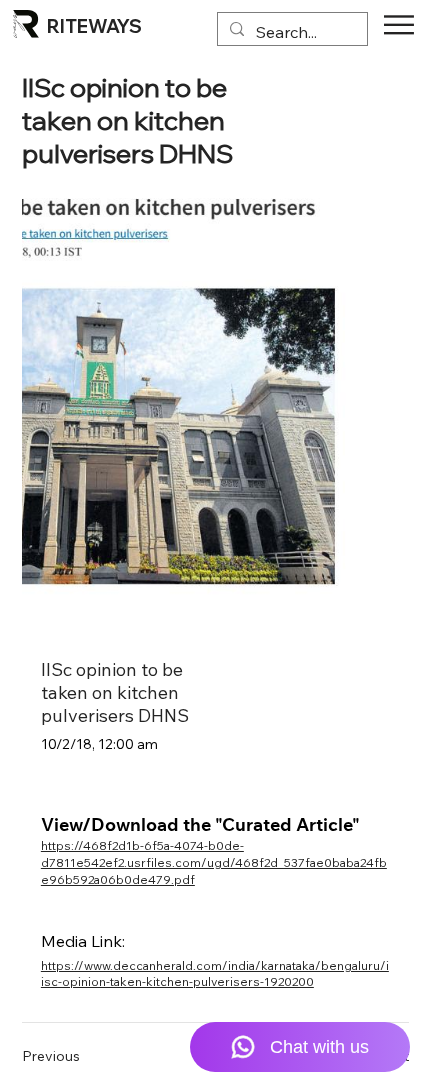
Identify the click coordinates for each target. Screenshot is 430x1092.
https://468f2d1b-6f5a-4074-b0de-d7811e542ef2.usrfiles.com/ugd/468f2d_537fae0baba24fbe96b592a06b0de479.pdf (214, 862)
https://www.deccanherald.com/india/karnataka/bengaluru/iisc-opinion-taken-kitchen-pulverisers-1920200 (215, 974)
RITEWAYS (94, 26)
